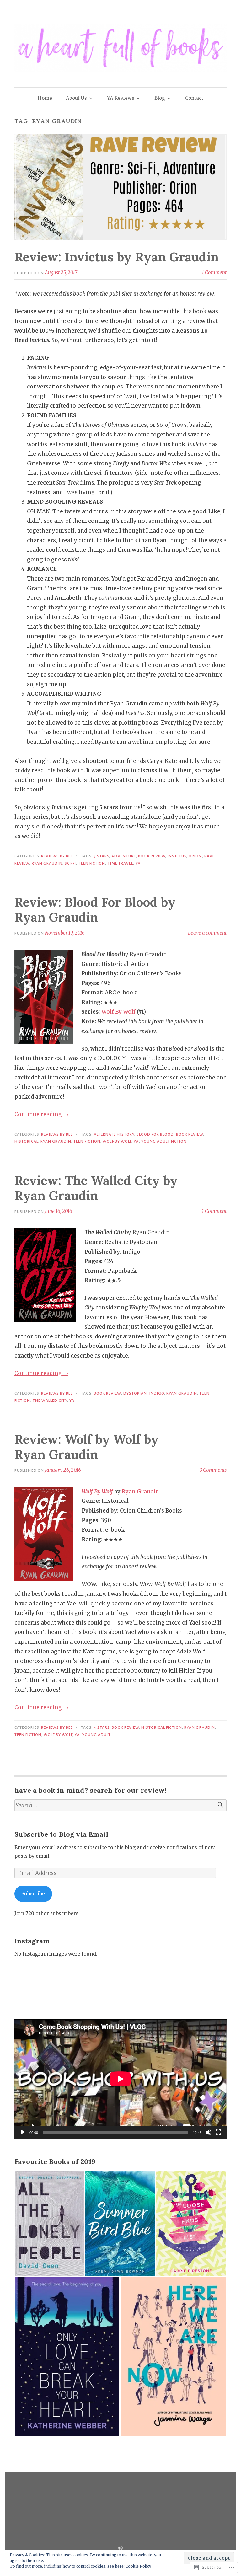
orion (195, 856)
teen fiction (92, 863)
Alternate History (114, 1134)
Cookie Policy (138, 2566)
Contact (194, 98)
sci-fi (70, 863)
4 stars (102, 1727)
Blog (160, 98)
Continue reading (41, 1114)
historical (26, 1141)
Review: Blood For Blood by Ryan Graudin (95, 910)
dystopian (135, 1393)
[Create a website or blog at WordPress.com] (120, 2548)
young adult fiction (164, 1141)
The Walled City (50, 1400)
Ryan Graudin (47, 863)
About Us (76, 98)
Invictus (177, 856)
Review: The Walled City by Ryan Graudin (96, 1188)
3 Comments (213, 1470)
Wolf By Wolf (118, 1012)
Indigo (157, 1393)
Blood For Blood (155, 1134)
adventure (124, 856)
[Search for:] (120, 1805)
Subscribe (33, 1894)
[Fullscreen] (218, 2132)
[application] (120, 2079)
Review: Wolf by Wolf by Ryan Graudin (86, 1447)
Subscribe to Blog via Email (61, 1834)
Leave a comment (207, 933)
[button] (50, 2223)
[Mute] (208, 2132)
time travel (120, 863)
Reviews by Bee (57, 856)
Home (45, 98)
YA (138, 863)
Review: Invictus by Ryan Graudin (117, 257)
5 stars (102, 856)
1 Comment (214, 273)
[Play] (23, 2132)
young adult (97, 1735)
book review (152, 856)
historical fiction (161, 1727)
